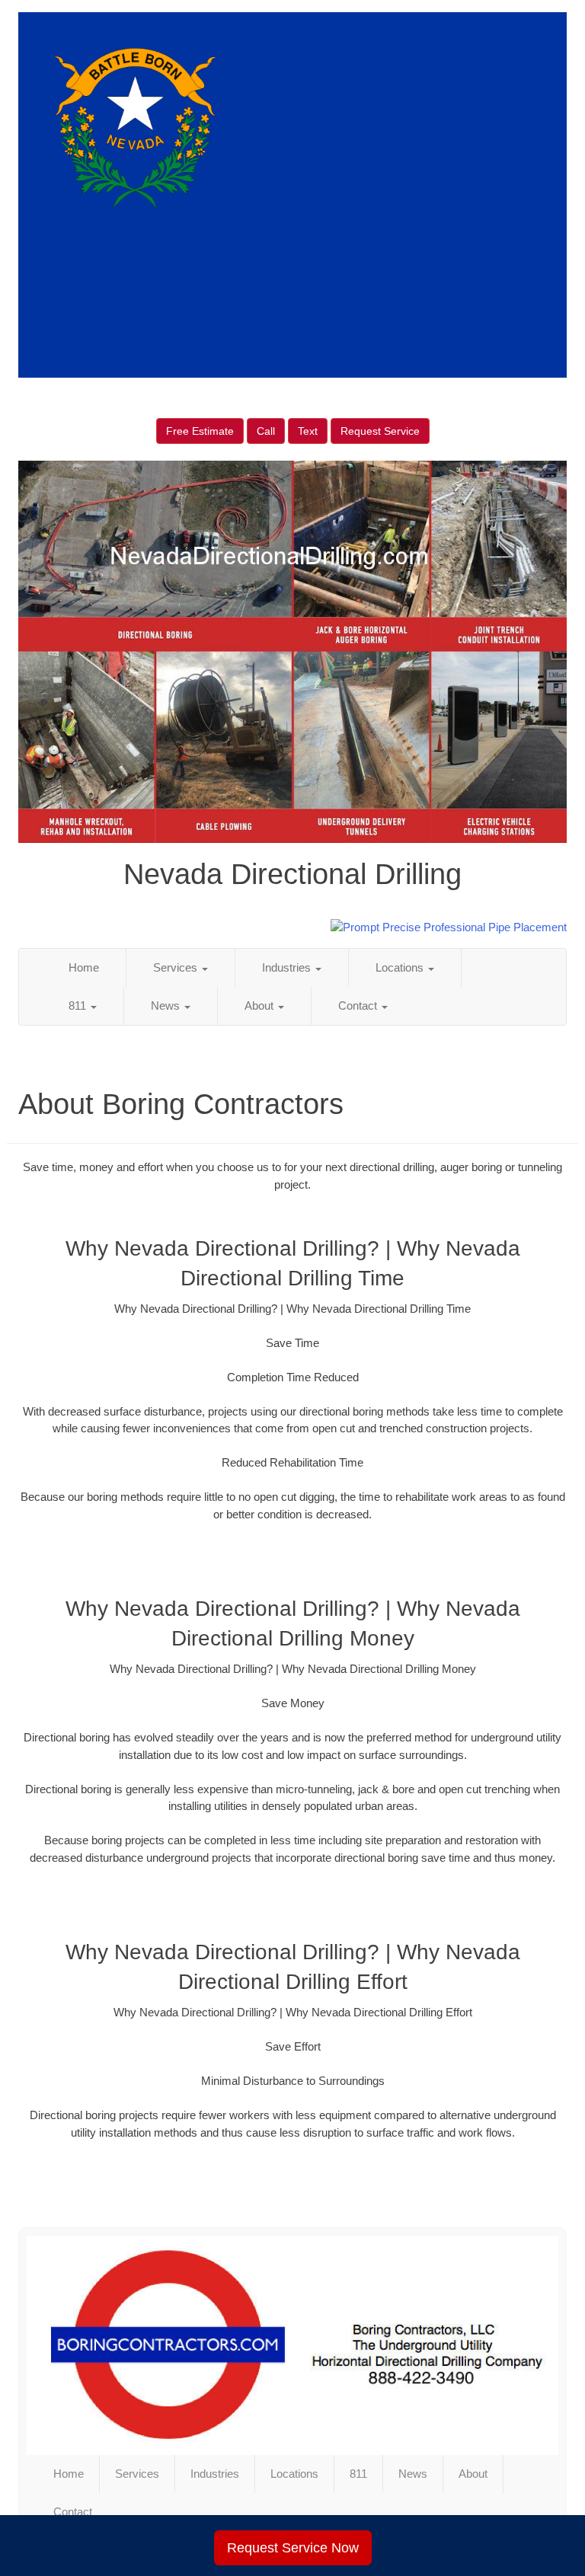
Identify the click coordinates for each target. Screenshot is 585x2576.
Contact (359, 1006)
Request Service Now (293, 2548)
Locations (401, 967)
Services (177, 967)
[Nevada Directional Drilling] (292, 2345)
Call (266, 431)
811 (79, 1006)
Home (84, 967)
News (167, 1006)
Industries (288, 967)
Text (308, 431)
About (261, 1006)
